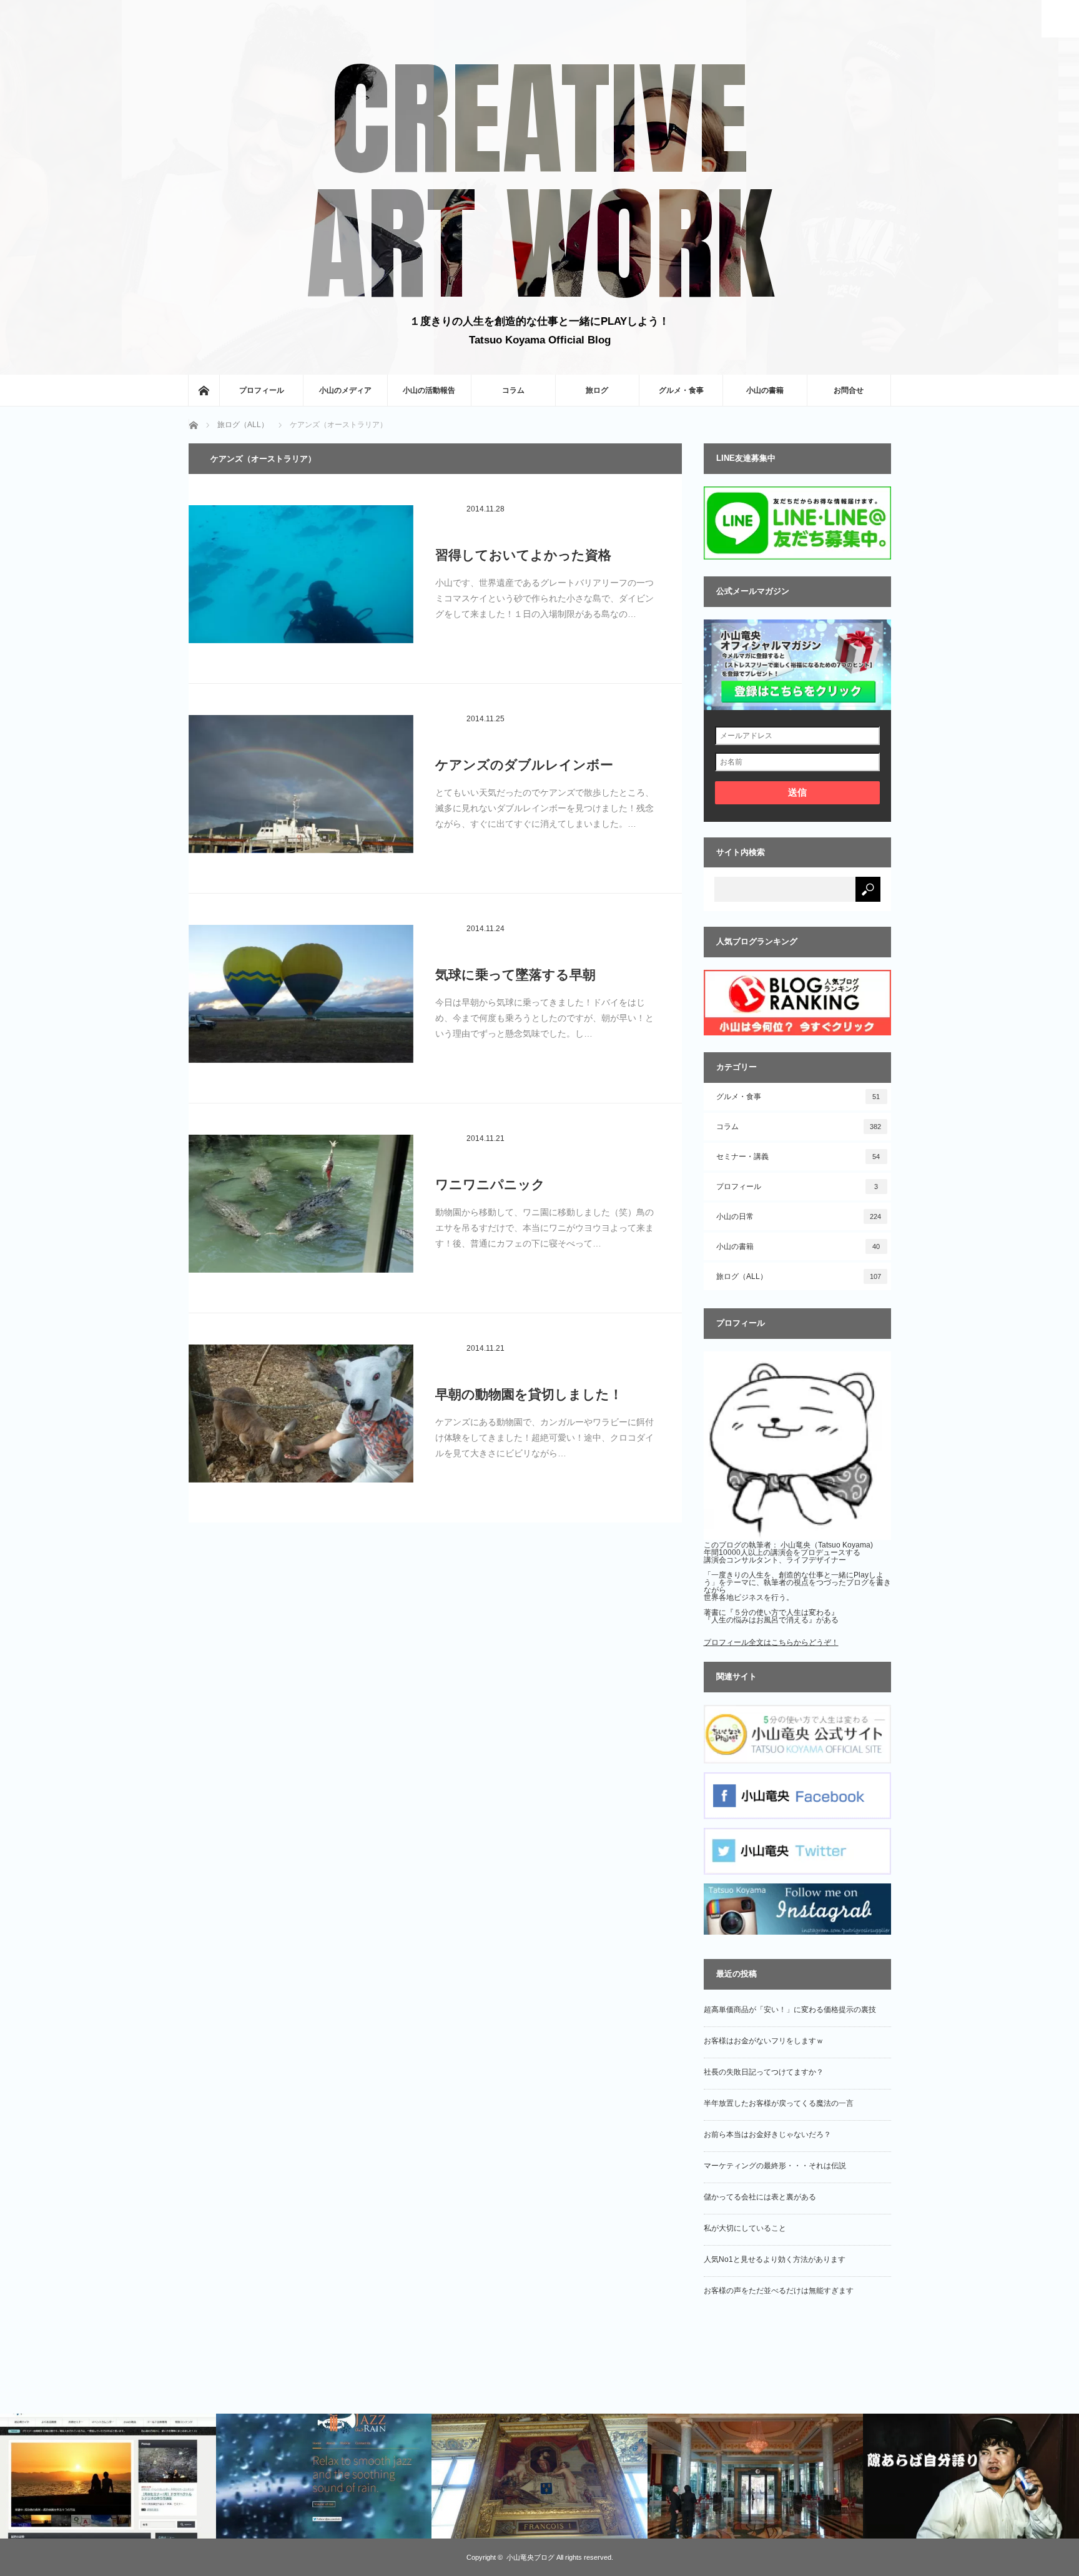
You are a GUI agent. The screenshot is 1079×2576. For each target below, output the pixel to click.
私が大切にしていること (745, 2228)
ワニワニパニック (490, 1184)
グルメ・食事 (681, 390)
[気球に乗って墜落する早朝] (301, 1000)
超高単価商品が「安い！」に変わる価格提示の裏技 (790, 2010)
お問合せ (849, 390)
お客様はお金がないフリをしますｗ (764, 2041)
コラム (513, 390)
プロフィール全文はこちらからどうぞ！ (771, 1642)
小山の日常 (799, 1216)
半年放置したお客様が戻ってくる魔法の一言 (779, 2103)
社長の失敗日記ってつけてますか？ (764, 2072)
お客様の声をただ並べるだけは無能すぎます (779, 2291)
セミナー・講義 (798, 1157)
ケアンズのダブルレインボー (524, 765)
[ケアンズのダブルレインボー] (301, 790)
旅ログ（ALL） (799, 1276)
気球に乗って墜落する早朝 (515, 975)
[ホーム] (204, 390)
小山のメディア (345, 390)
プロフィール (262, 390)
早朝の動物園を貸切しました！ (529, 1394)
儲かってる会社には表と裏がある (760, 2197)
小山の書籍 (765, 390)
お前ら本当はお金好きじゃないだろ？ (767, 2134)
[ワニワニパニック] (301, 1210)
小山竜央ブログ (530, 2557)
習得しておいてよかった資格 (523, 555)
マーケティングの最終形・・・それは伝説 (775, 2166)
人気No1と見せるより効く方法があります (775, 2259)
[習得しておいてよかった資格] (301, 580)
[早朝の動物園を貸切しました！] (301, 1419)
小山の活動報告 (429, 390)
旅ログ (597, 390)
